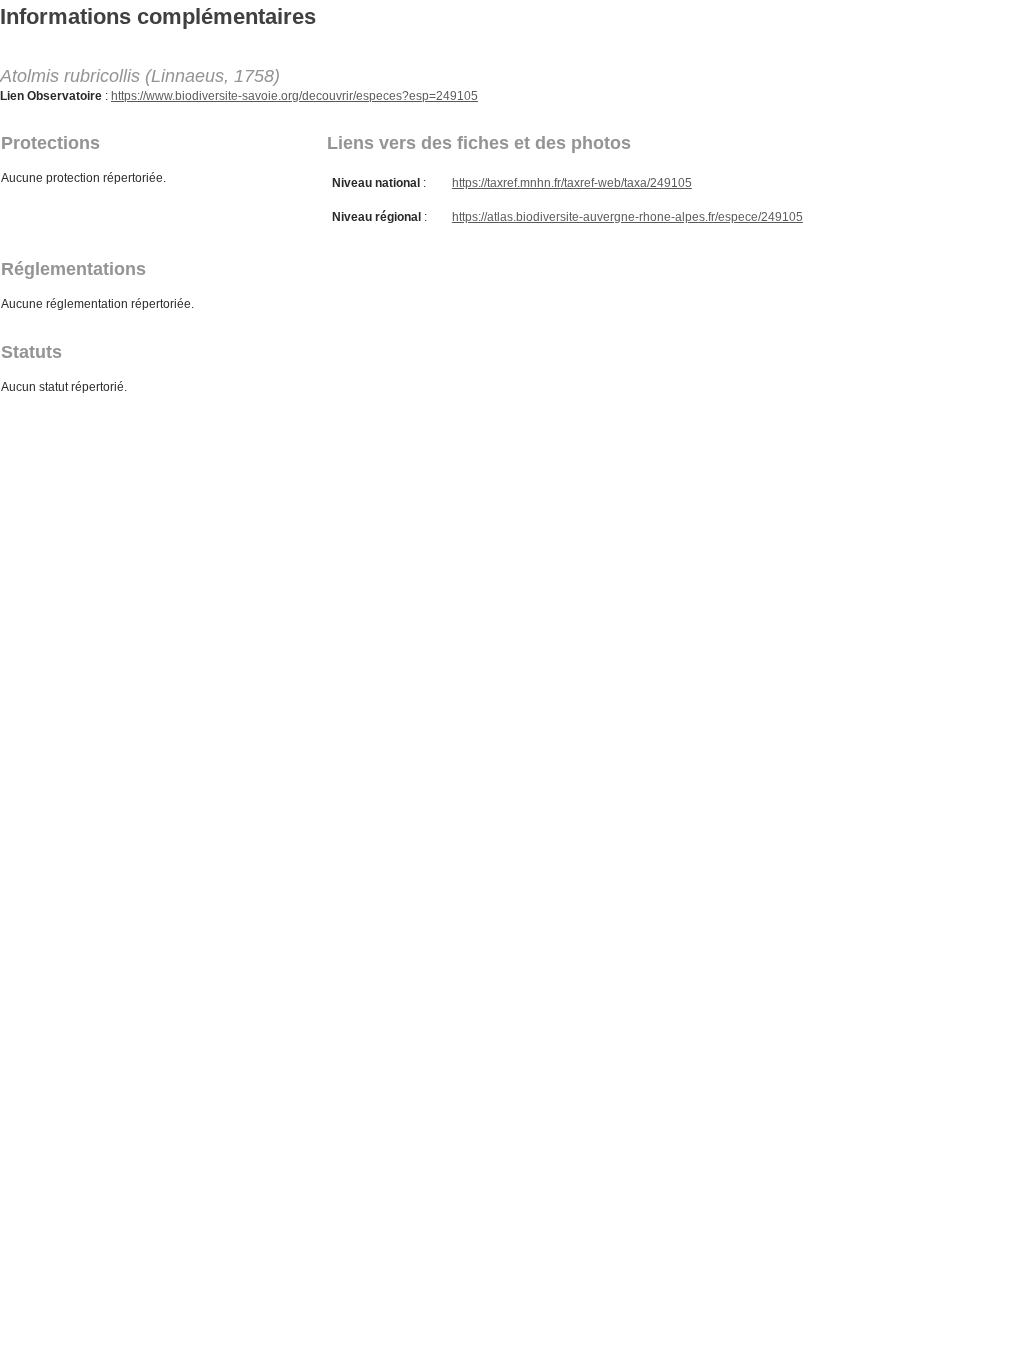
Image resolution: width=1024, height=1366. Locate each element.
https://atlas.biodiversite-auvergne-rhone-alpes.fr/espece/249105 (627, 217)
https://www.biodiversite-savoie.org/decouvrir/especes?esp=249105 (294, 96)
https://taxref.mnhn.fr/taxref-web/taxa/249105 (572, 183)
